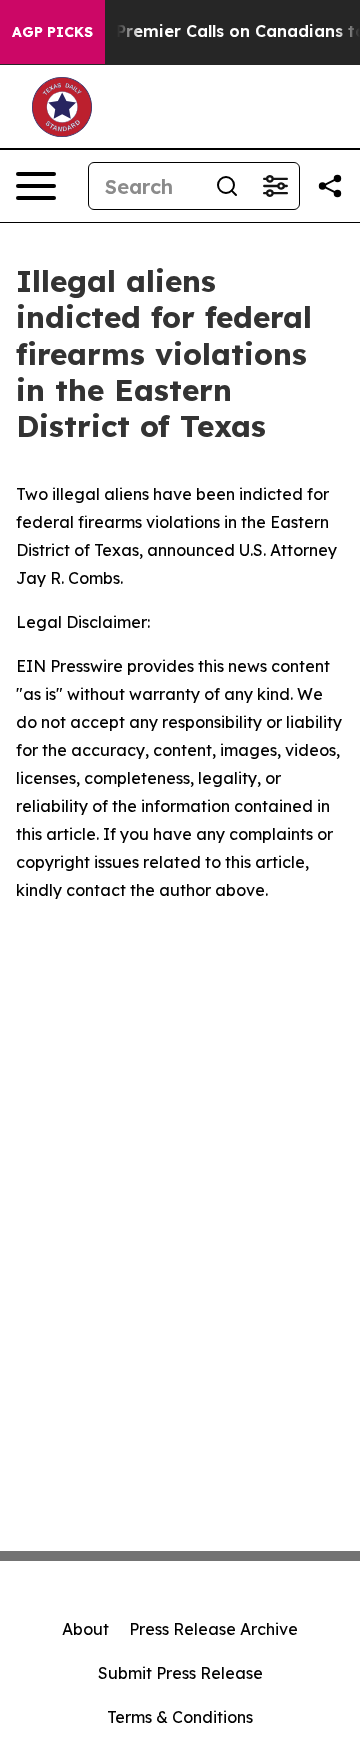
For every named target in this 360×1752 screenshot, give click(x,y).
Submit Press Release (180, 1673)
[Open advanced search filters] (275, 186)
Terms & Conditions (180, 1717)
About (85, 1629)
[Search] (227, 186)
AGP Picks (52, 32)
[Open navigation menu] (36, 186)
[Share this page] (330, 186)
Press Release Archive (213, 1629)
